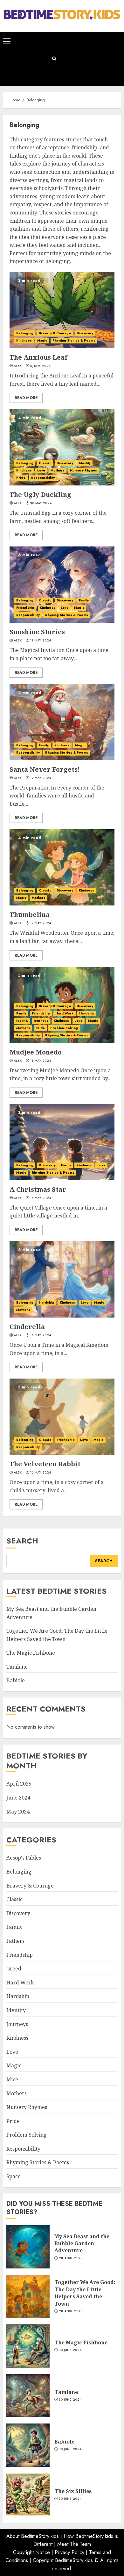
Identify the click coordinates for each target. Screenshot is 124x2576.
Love (41, 470)
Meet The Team (74, 2544)
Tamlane (17, 1667)
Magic (42, 340)
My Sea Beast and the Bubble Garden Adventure (82, 2244)
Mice (12, 2079)
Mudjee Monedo (36, 1052)
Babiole (16, 1680)
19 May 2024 (41, 641)
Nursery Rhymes (83, 470)
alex (18, 366)
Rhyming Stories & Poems (74, 340)
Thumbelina (30, 915)
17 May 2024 (41, 1198)
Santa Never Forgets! (45, 769)
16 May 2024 (41, 1473)
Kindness (24, 340)
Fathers (15, 1941)
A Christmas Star (38, 1189)
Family (84, 600)
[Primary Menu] (7, 41)
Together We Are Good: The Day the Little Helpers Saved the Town (85, 2293)
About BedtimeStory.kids (33, 2536)
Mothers (58, 470)
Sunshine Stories (37, 632)
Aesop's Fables (24, 1858)
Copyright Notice (31, 2552)
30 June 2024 (70, 2350)
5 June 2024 (40, 366)
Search (22, 1541)
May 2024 (18, 1812)
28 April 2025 (71, 2258)
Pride (21, 478)
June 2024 (18, 1798)
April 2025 (19, 1784)
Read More (26, 398)
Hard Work (65, 1013)
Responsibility (43, 478)
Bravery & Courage (55, 333)
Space (14, 2176)
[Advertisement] (91, 59)
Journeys (41, 1021)
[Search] (54, 59)
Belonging (25, 333)
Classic (45, 463)
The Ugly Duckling (40, 495)
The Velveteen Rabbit (45, 1464)
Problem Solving (64, 1028)
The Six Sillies (73, 2491)
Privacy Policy (69, 2552)
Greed (14, 1969)
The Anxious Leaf (38, 357)
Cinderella (27, 1327)
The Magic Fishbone (31, 1653)
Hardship (87, 1013)
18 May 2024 (41, 1061)
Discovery (85, 333)
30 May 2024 (41, 503)
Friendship (25, 608)
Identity (85, 463)
